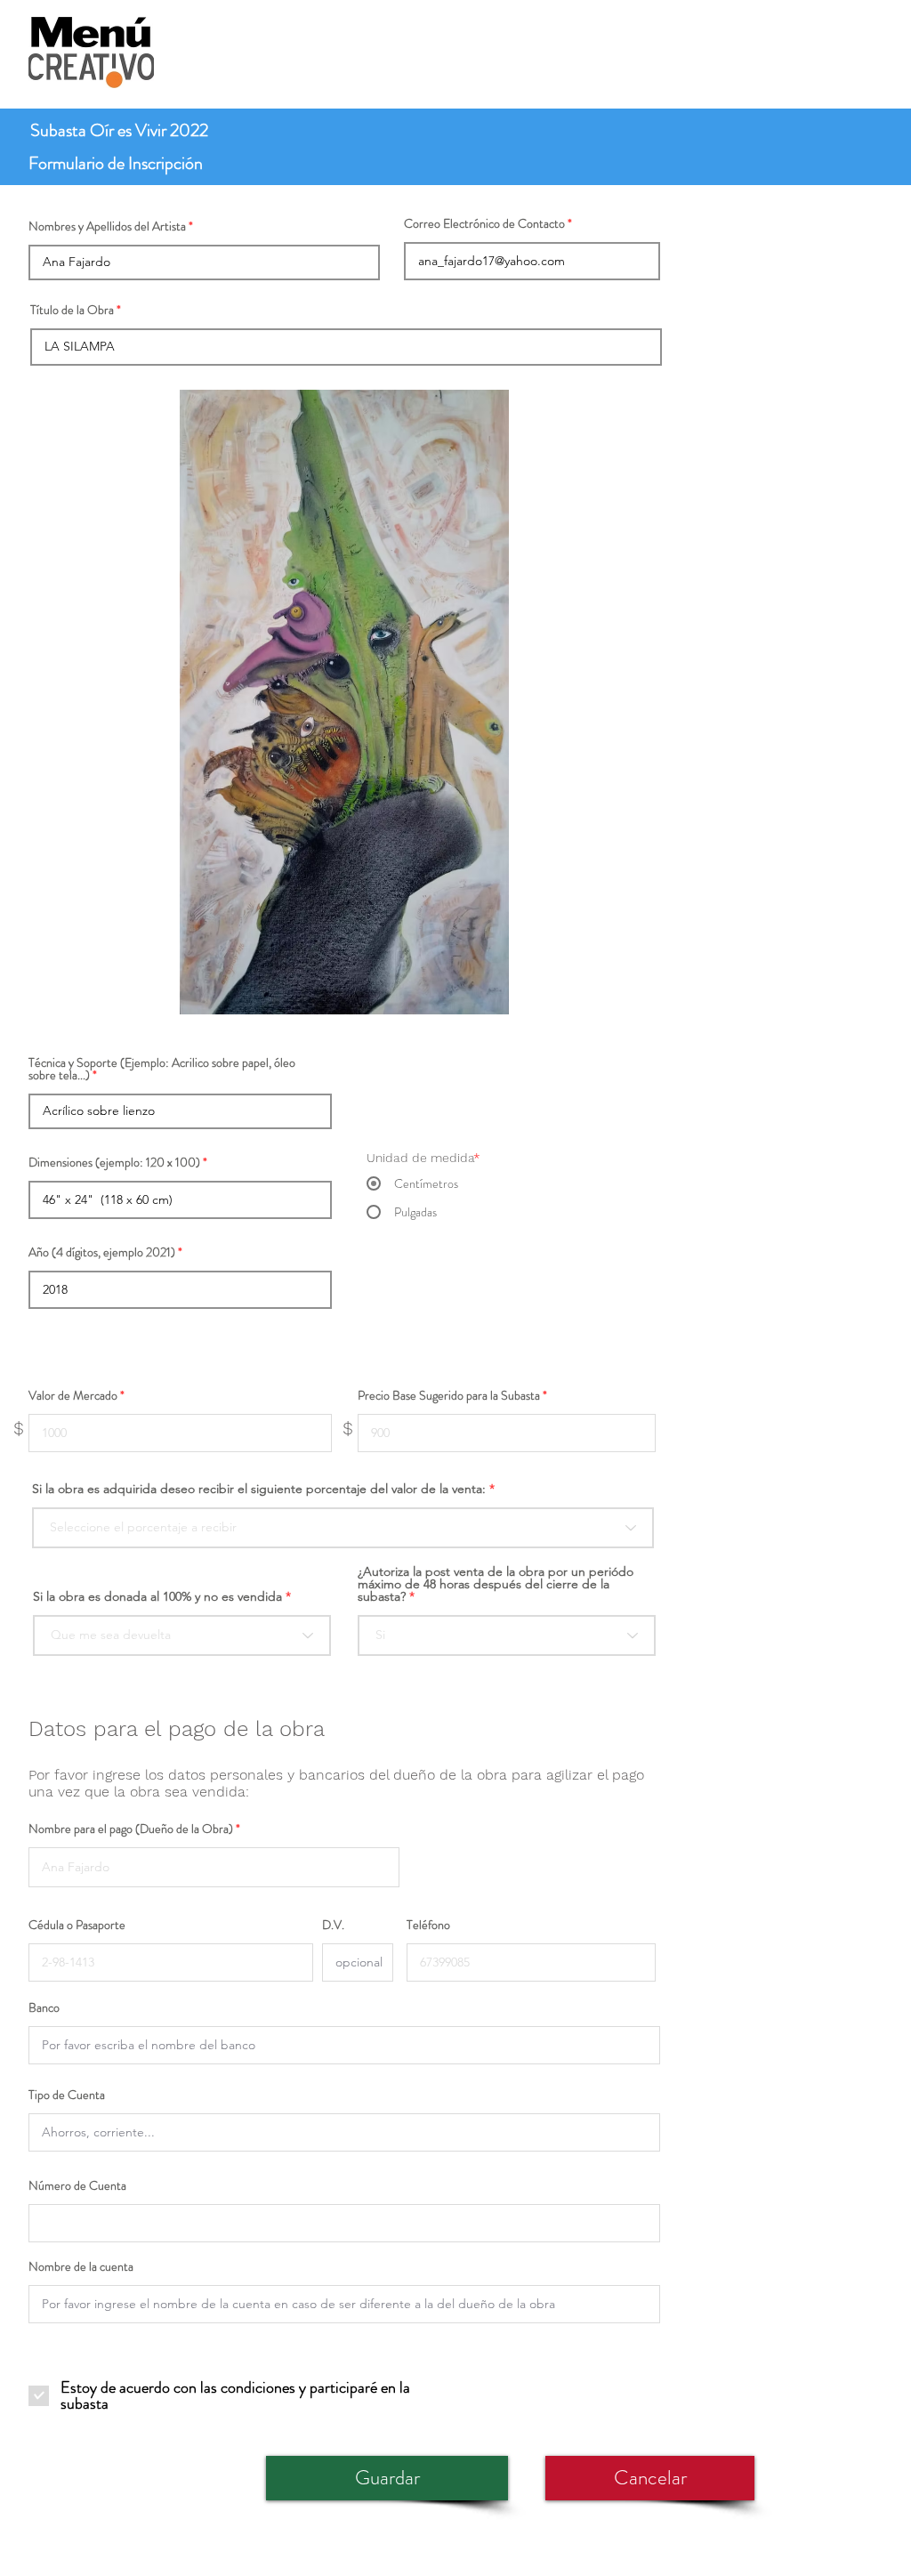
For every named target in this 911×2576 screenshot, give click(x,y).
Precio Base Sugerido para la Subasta (449, 1395)
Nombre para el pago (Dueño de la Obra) (131, 1829)
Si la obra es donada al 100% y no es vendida (157, 1596)
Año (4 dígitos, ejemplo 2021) (102, 1252)
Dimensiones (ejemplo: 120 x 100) (114, 1162)
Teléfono (428, 1925)
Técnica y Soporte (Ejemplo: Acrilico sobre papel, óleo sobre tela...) (162, 1069)
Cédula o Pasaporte (77, 1925)
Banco (44, 2007)
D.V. (333, 1925)
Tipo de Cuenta (67, 2095)
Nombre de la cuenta (81, 2266)
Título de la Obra (72, 310)
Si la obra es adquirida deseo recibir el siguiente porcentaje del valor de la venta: (259, 1489)
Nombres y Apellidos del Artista (107, 226)
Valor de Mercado (73, 1395)
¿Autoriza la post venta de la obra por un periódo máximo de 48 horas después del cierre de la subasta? (496, 1584)
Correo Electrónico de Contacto (484, 223)
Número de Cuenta (77, 2185)
